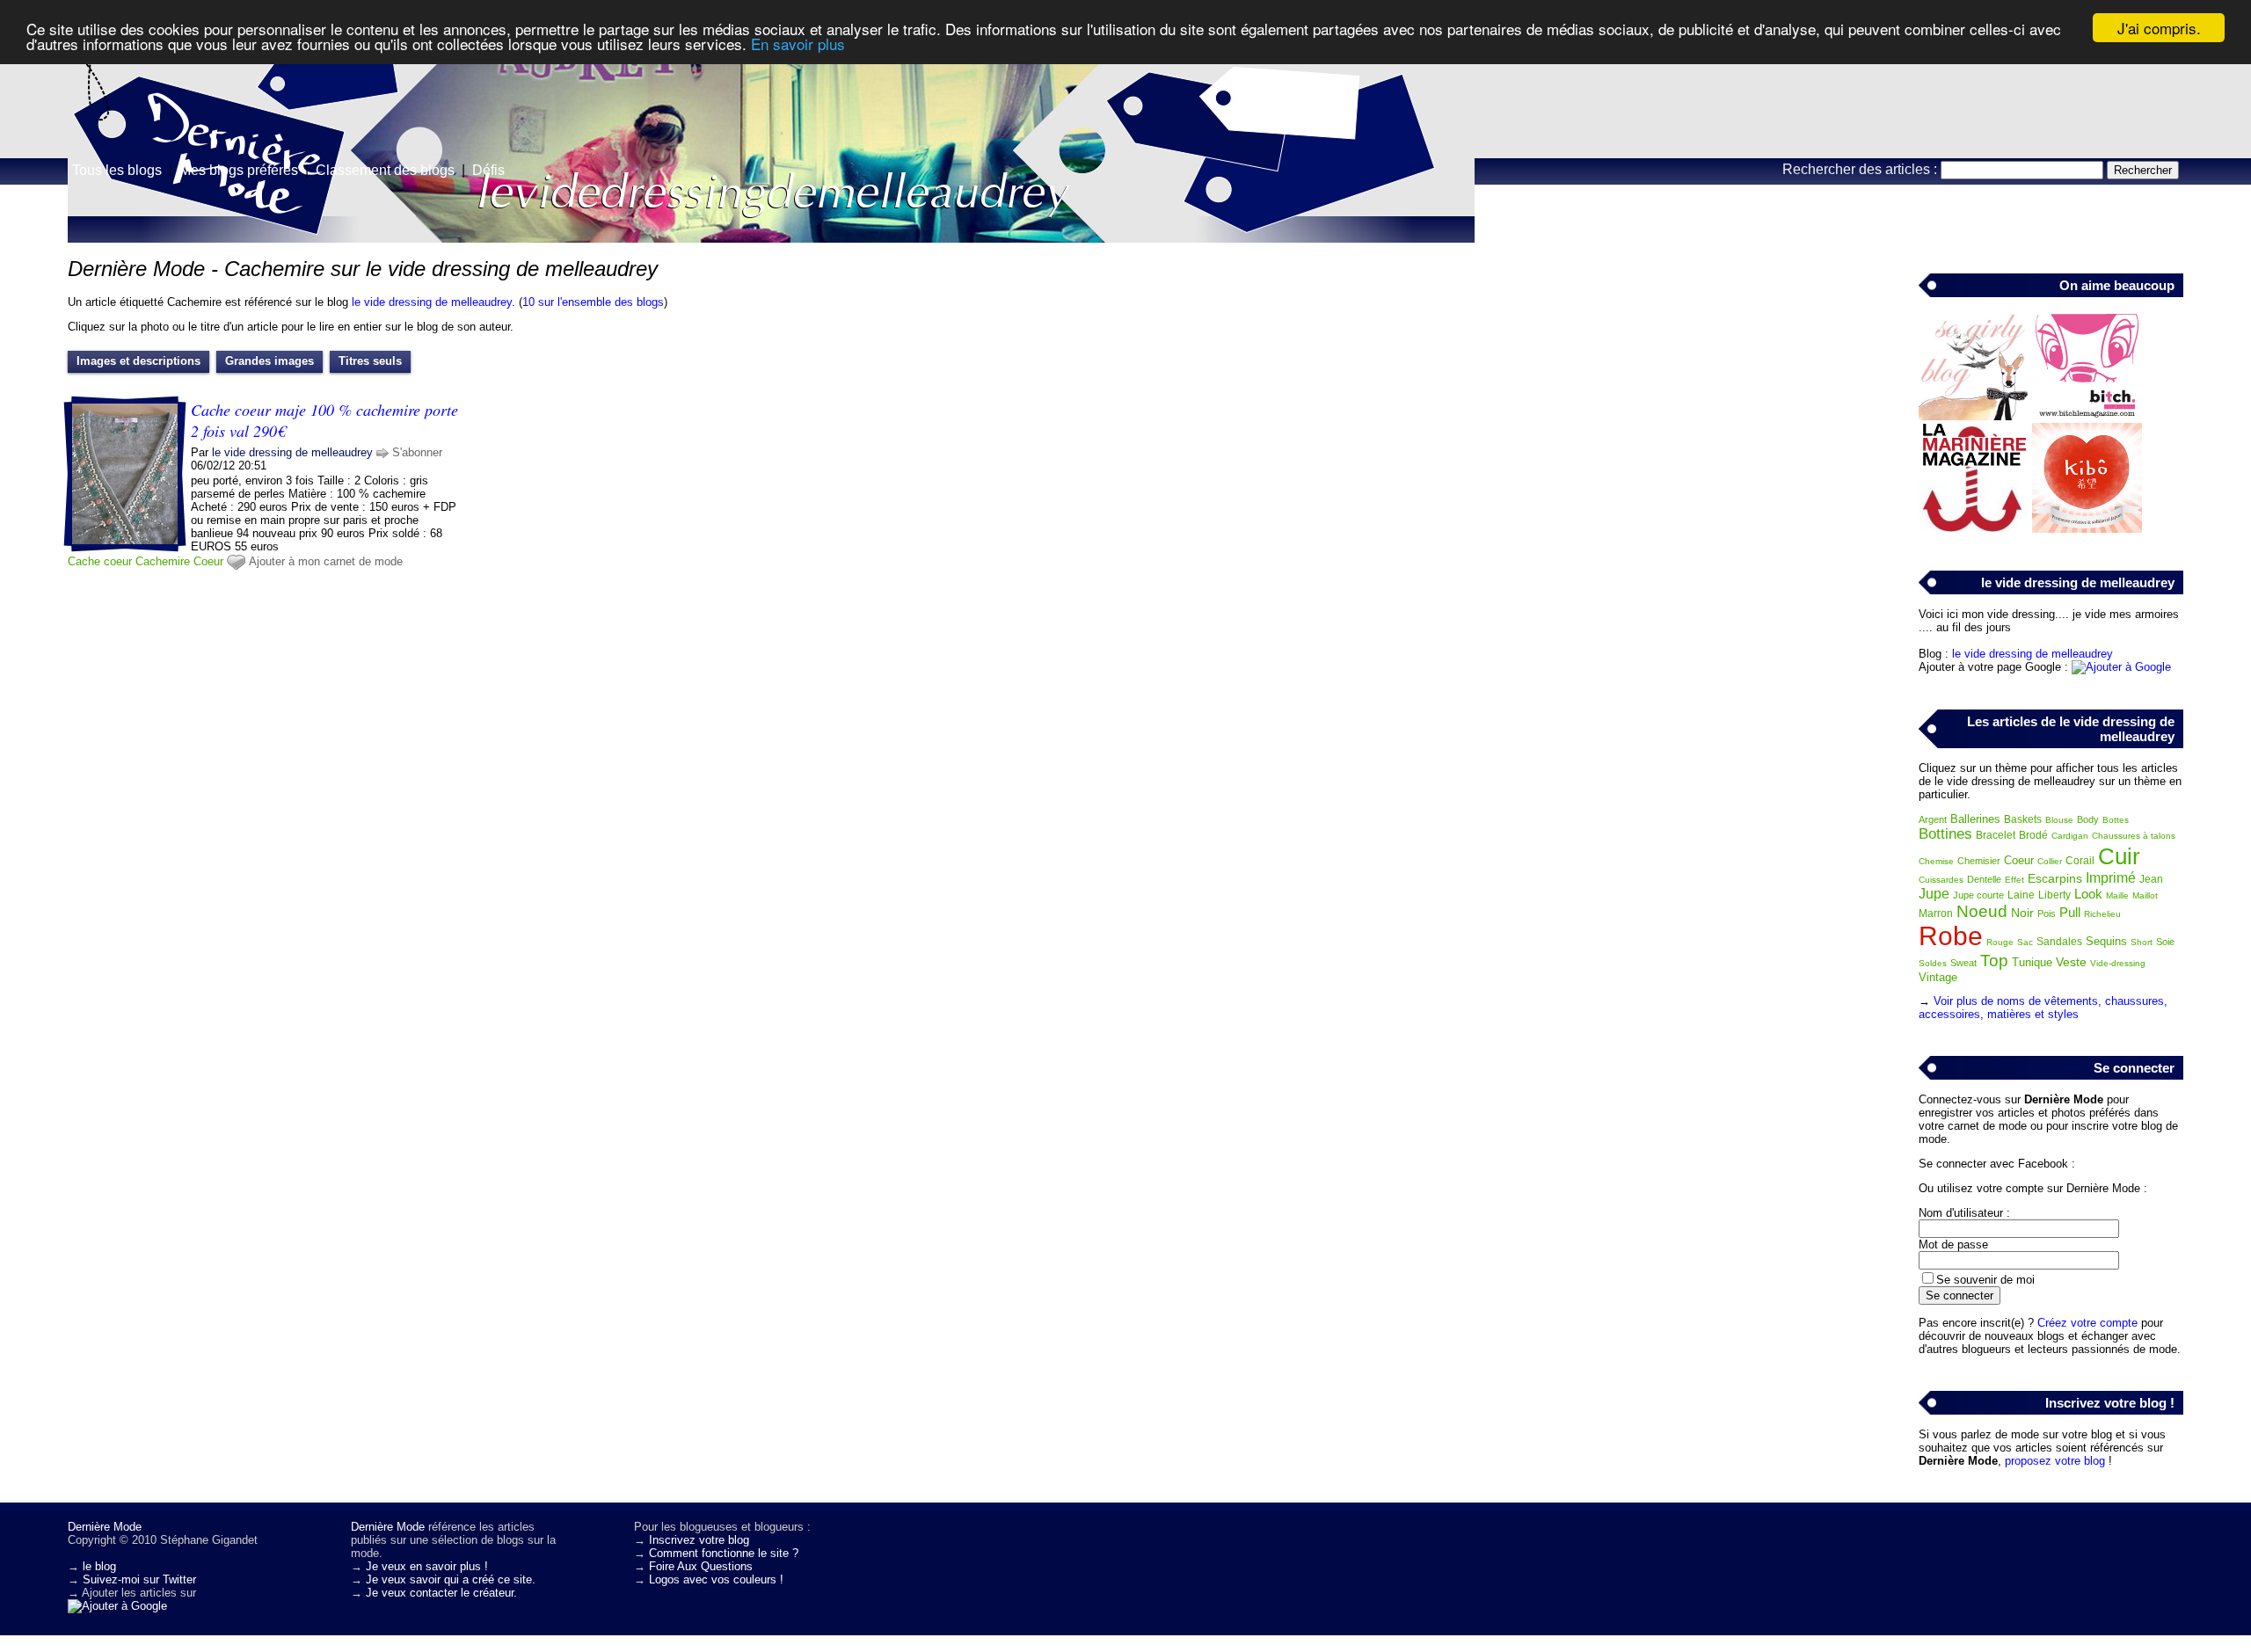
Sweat (1963, 963)
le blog (99, 1566)
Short (2142, 942)
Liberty (2054, 895)
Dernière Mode (105, 1527)
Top (1994, 961)
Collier (2050, 861)
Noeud (1982, 911)
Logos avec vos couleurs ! (716, 1579)
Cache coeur (100, 561)
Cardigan (2070, 836)
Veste (2071, 962)
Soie (2165, 942)
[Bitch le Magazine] (2087, 416)
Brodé (2033, 835)
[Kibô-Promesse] (2087, 529)
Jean (2151, 879)
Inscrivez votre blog (699, 1540)
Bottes (2116, 820)
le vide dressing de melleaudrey (432, 302)
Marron (1936, 913)
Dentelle (1984, 879)
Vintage (1938, 977)
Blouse (2059, 820)
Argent (1933, 819)
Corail (2080, 861)
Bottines (1945, 834)
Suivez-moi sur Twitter (139, 1579)
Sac (2025, 942)
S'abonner (417, 452)
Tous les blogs (117, 170)
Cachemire (163, 561)
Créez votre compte (2087, 1323)
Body (2088, 819)
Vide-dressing (2118, 963)
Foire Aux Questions (701, 1566)
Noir (2022, 913)
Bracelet (1996, 835)
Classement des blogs (385, 170)
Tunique (2032, 962)
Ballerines (1975, 819)
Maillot (2145, 895)
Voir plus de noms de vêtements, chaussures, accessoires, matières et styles (2043, 1008)
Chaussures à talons (2134, 836)
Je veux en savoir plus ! (427, 1566)
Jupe (1934, 894)
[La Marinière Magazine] (1974, 529)
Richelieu (2102, 914)
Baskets (2023, 819)
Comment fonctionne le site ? (724, 1553)
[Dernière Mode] (176, 92)
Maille (2117, 895)
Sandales (2059, 942)
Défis (488, 170)
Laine (2021, 895)
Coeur (208, 561)
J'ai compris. (2159, 28)
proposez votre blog (2055, 1461)
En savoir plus (798, 44)
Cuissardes (1941, 880)
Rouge (2000, 942)
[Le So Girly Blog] (1974, 416)
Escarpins (2055, 878)
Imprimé (2111, 878)
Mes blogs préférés (239, 170)
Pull (2070, 912)
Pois (2047, 913)
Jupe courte (1978, 895)
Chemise (1936, 861)
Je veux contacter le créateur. (441, 1593)
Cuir (2119, 856)
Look (2088, 894)
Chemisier (1979, 861)
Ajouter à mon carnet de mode (326, 561)
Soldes (1933, 963)
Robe (1951, 936)
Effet (2014, 880)
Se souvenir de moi (1985, 1280)
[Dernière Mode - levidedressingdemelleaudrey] (1337, 136)
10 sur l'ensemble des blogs (593, 302)
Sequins (2106, 941)
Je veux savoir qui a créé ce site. (451, 1579)
